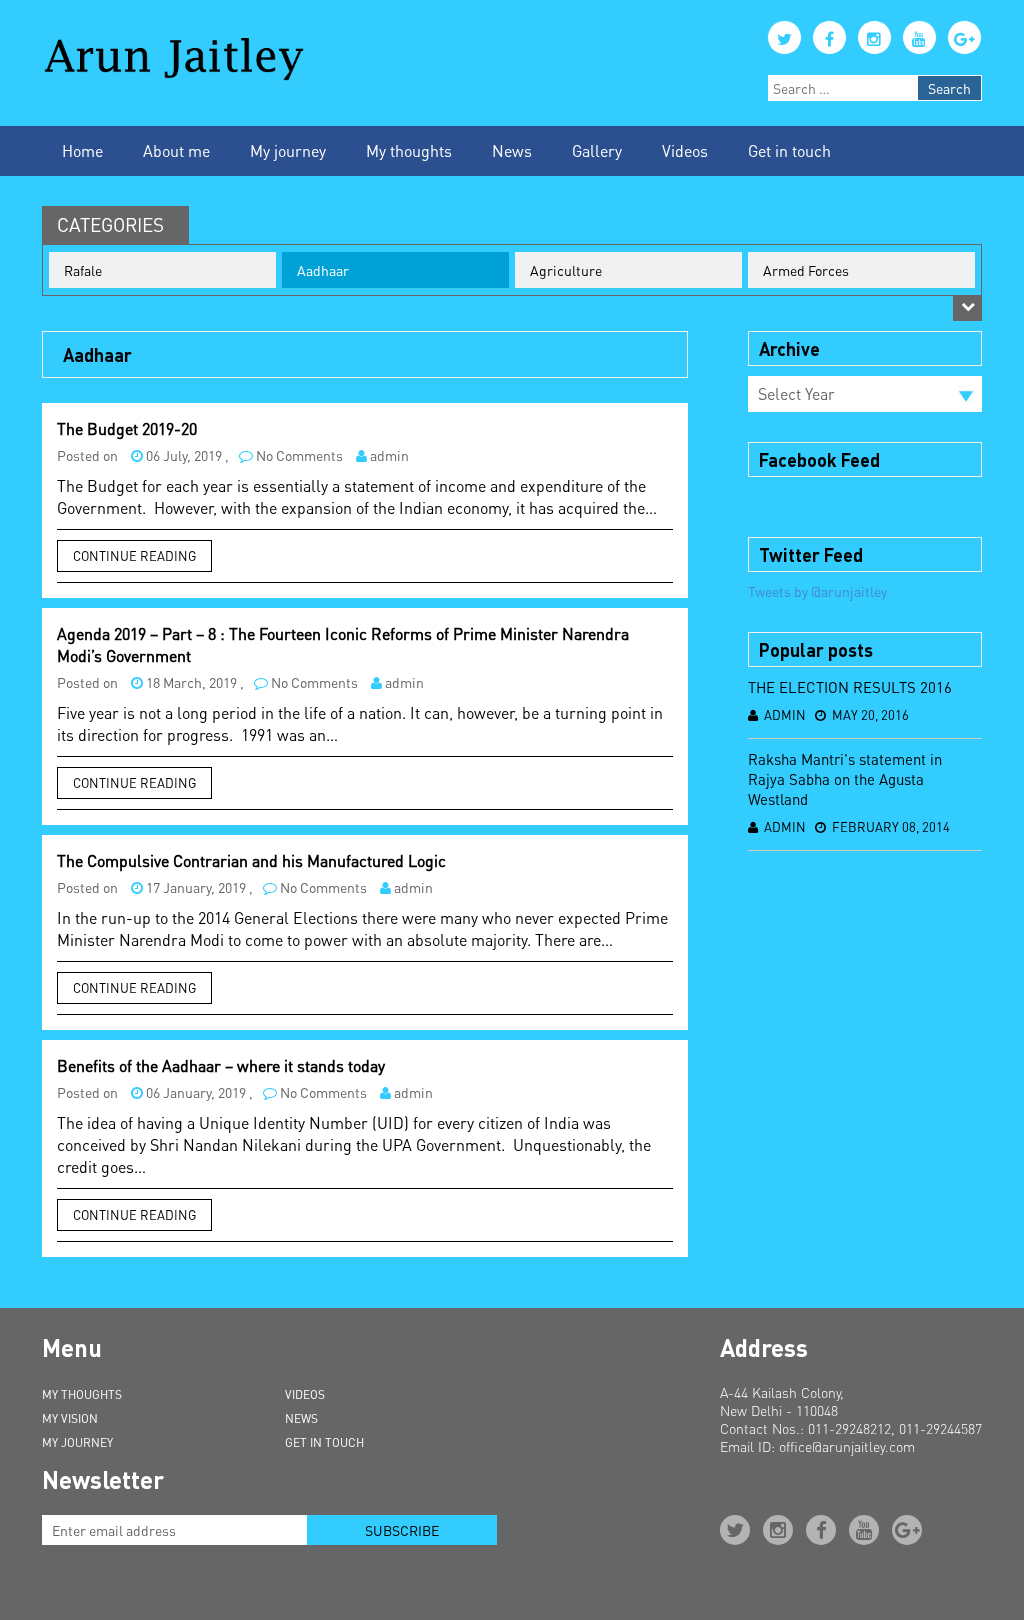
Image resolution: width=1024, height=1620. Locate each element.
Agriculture (566, 270)
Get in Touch (324, 1442)
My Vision (70, 1418)
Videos (685, 150)
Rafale (83, 270)
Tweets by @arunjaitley (817, 591)
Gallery (597, 150)
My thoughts (409, 150)
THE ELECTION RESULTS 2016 (850, 687)
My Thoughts (82, 1394)
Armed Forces (806, 270)
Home (82, 150)
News (512, 150)
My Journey (77, 1442)
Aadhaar (323, 270)
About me (176, 150)
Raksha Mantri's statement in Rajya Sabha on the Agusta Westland (845, 779)
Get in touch (789, 150)
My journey (288, 150)
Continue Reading (134, 555)
